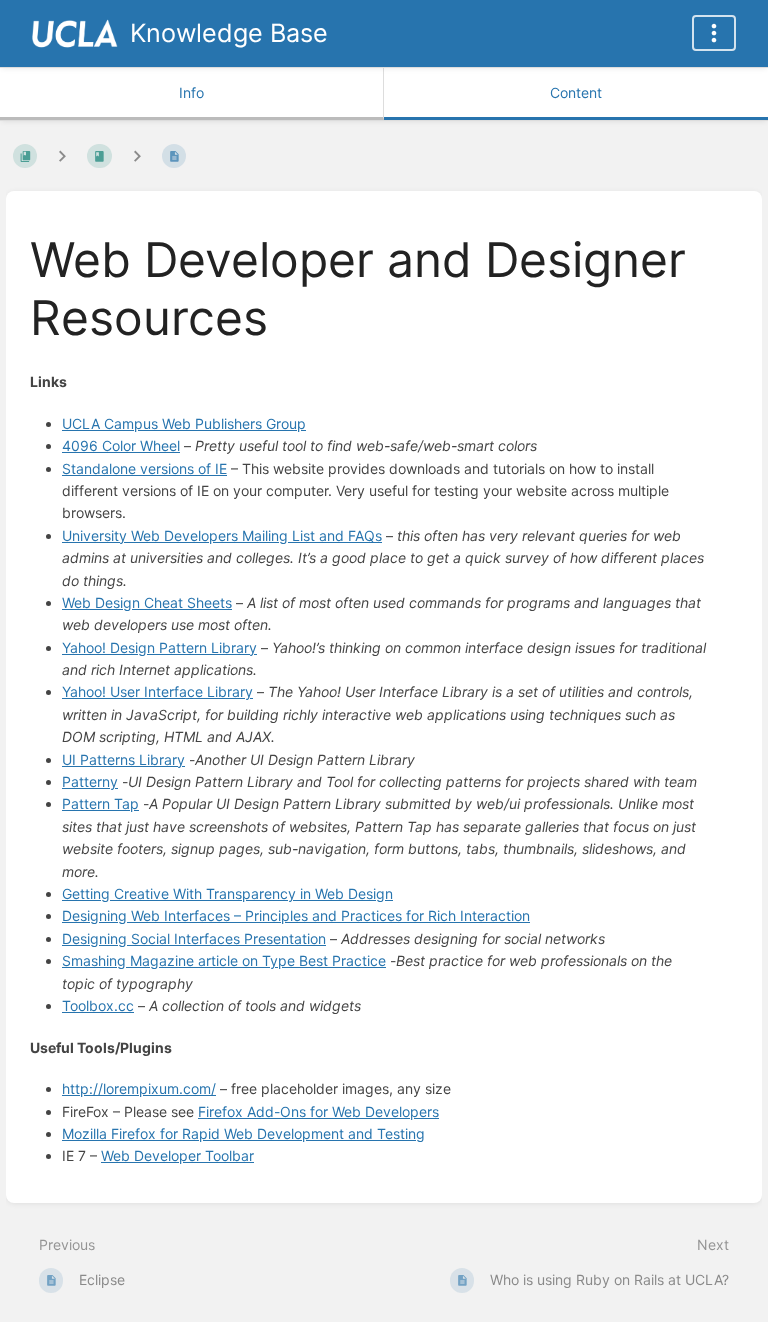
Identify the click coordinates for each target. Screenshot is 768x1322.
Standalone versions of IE (144, 468)
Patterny (90, 781)
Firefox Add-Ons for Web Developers (318, 1111)
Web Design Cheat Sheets (147, 602)
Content (576, 92)
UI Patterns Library (123, 759)
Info (191, 92)
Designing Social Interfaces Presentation (194, 938)
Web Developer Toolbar (177, 1155)
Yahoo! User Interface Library (157, 691)
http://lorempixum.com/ (139, 1088)
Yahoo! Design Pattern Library (159, 647)
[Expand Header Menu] (714, 33)
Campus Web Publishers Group (184, 423)
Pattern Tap (100, 803)
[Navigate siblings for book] (62, 155)
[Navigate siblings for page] (137, 155)
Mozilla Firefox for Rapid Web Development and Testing (243, 1133)
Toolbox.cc (98, 1005)
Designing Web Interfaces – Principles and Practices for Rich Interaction (296, 915)
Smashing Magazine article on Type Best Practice (224, 960)
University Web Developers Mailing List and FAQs (222, 535)
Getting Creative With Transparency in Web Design (227, 893)
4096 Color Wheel (121, 445)
